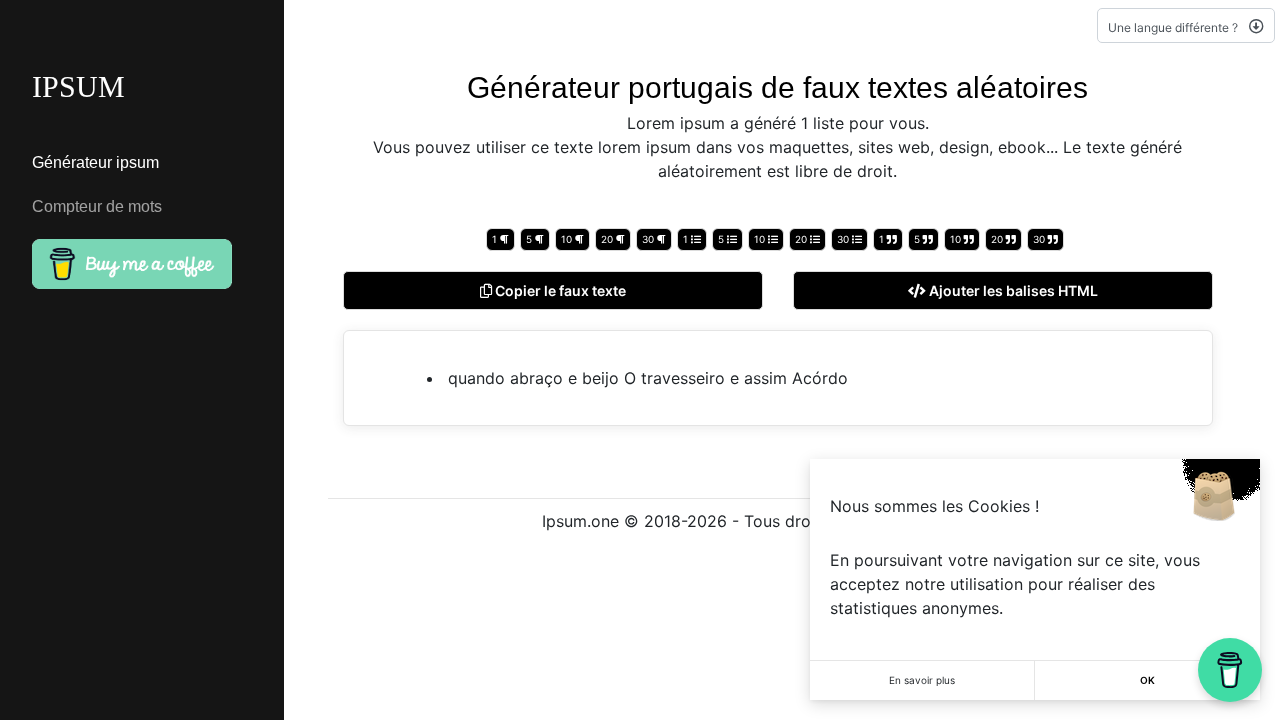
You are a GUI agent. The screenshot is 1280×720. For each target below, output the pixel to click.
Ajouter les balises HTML (1012, 290)
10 (568, 239)
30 (649, 239)
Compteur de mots (97, 206)
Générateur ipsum (95, 162)
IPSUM (78, 86)
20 (608, 239)
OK (1147, 680)
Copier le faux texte (559, 290)
